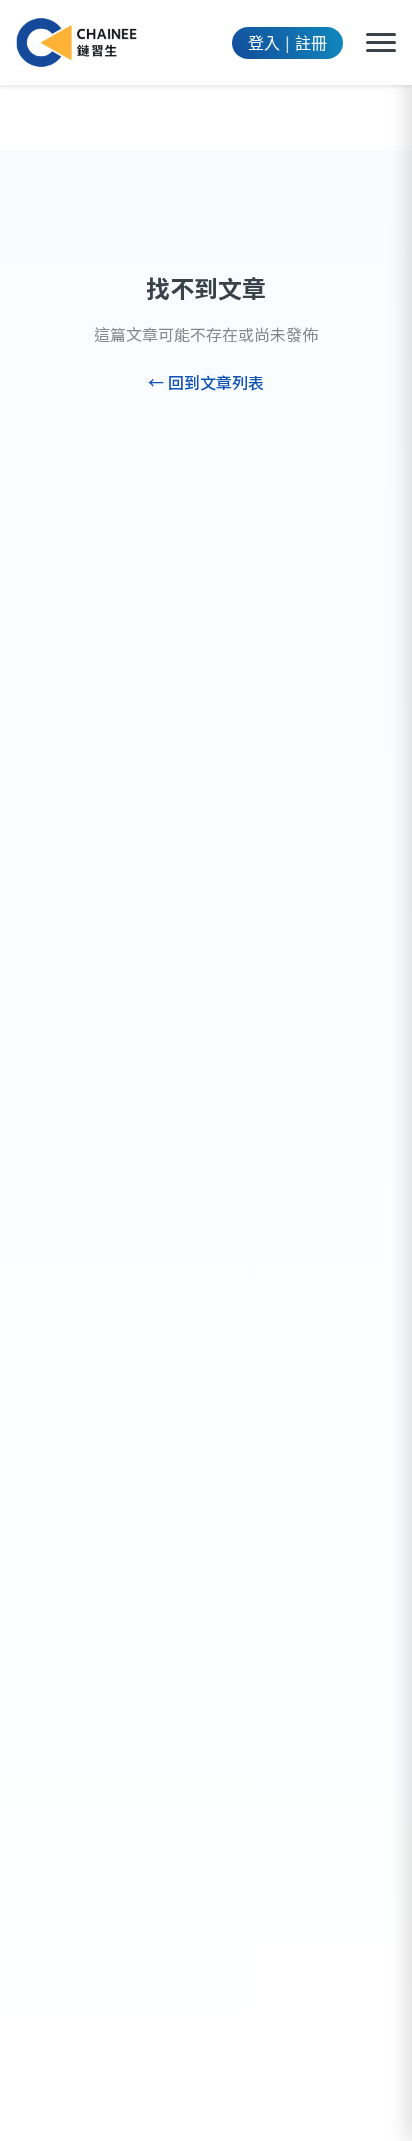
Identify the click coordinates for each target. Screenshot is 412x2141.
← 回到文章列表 (206, 382)
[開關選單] (380, 43)
